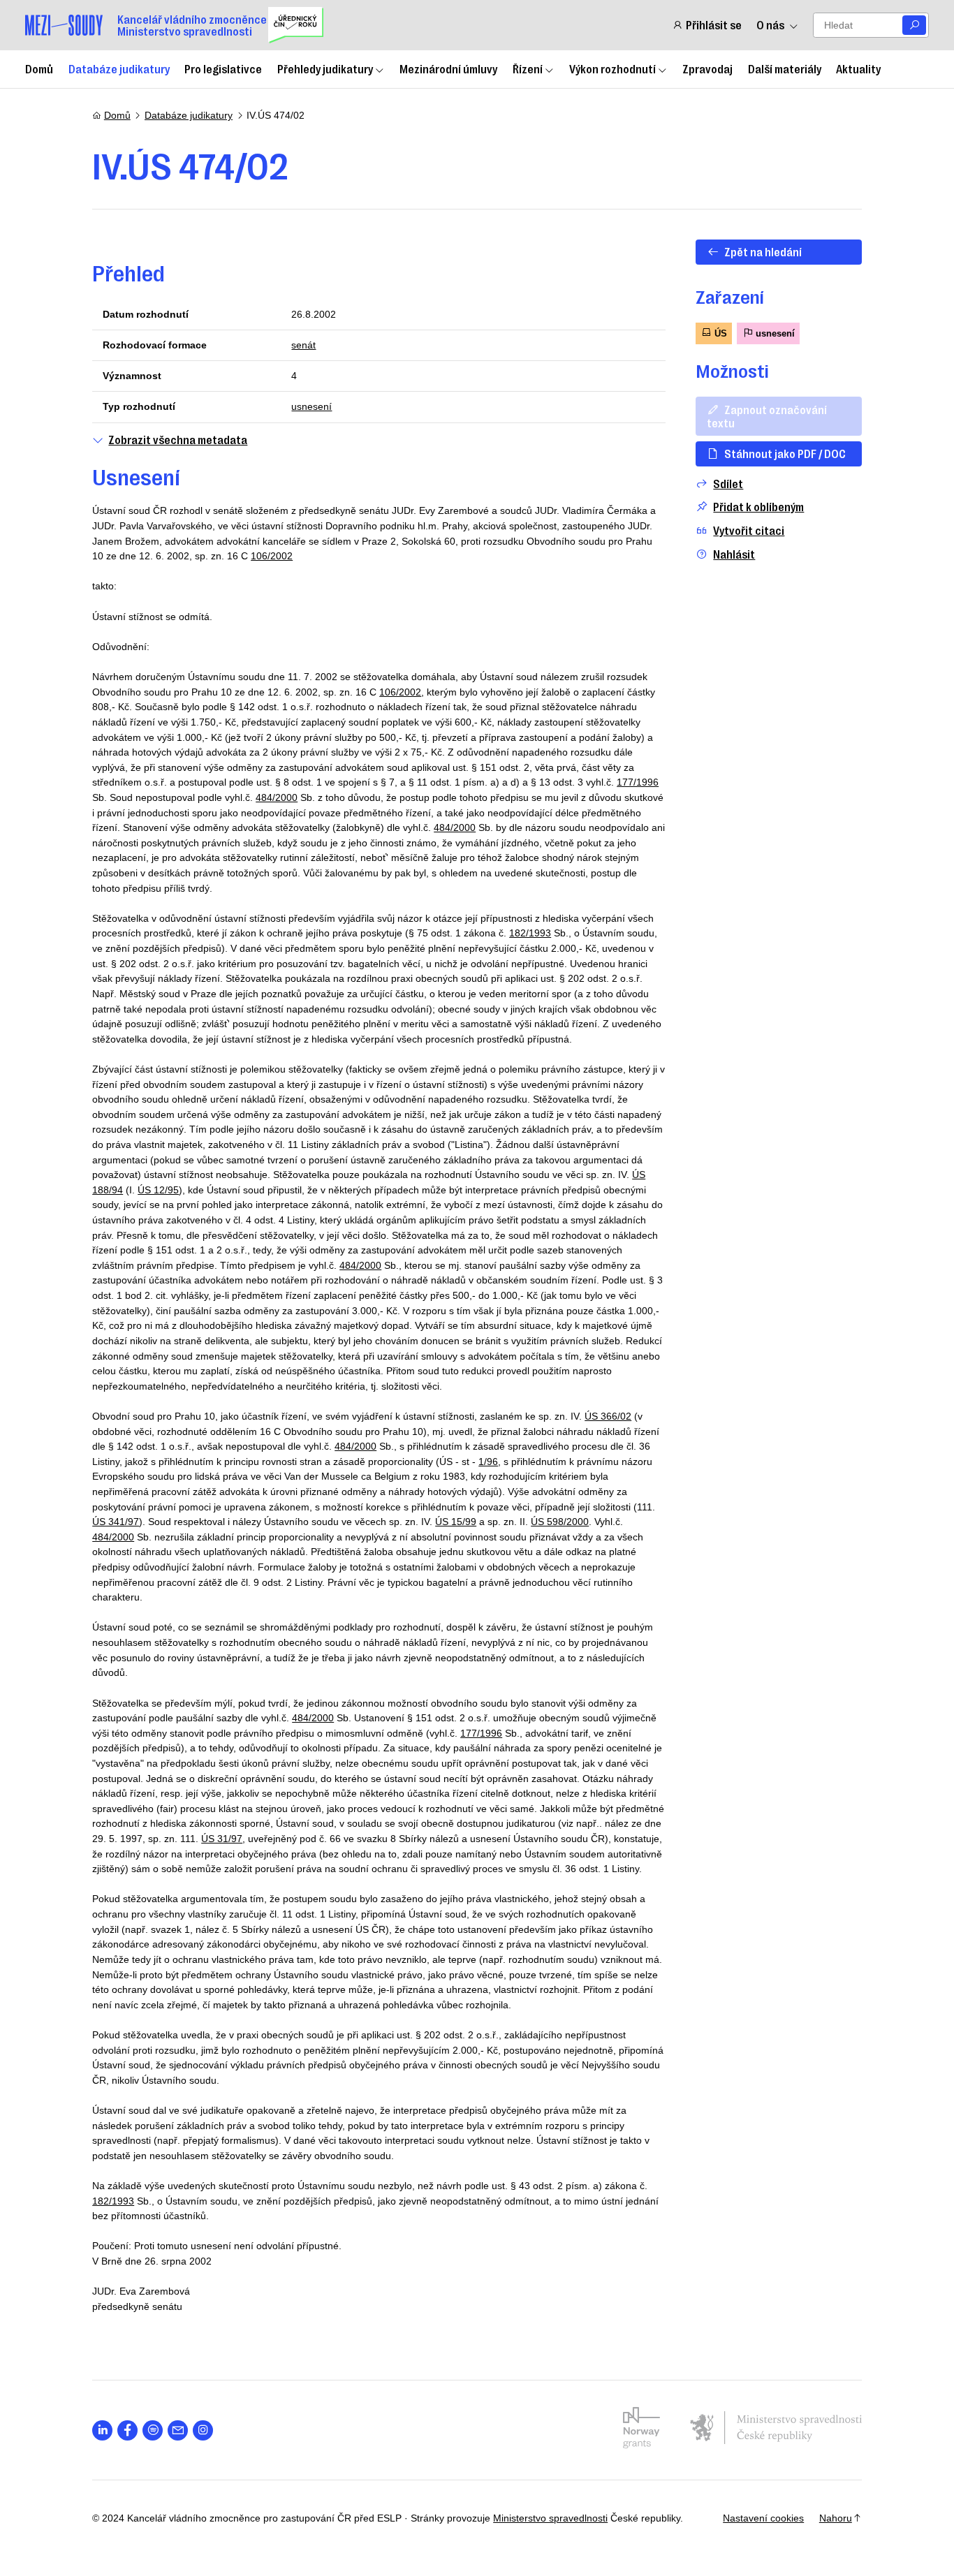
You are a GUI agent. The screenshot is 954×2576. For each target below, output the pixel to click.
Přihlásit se (713, 25)
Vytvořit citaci (749, 530)
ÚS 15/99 (456, 1522)
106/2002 (272, 556)
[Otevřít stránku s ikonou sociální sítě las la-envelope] (178, 2430)
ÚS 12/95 (158, 1190)
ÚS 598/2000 (560, 1522)
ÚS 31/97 (222, 1839)
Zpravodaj (707, 68)
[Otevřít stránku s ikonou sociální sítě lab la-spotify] (153, 2430)
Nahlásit (734, 554)
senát (303, 345)
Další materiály (785, 68)
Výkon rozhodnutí (612, 68)
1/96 (488, 1462)
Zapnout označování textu (767, 416)
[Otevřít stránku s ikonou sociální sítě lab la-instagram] (203, 2430)
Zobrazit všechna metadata (178, 440)
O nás (770, 25)
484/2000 (277, 797)
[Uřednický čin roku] (296, 25)
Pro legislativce (223, 68)
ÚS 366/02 (608, 1416)
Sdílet (728, 484)
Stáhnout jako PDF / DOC (785, 453)
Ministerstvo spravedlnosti (550, 2518)
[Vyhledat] (914, 25)
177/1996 (638, 782)
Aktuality (858, 68)
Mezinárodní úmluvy (448, 68)
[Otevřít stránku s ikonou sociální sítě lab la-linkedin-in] (102, 2430)
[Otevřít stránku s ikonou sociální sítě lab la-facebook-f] (127, 2430)
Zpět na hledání (763, 251)
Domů (39, 68)
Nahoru (836, 2518)
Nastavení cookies (763, 2518)
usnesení (311, 406)
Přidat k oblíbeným (758, 507)
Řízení (528, 68)
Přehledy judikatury (325, 68)
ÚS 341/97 (116, 1522)
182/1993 (530, 933)
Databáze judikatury (119, 68)
